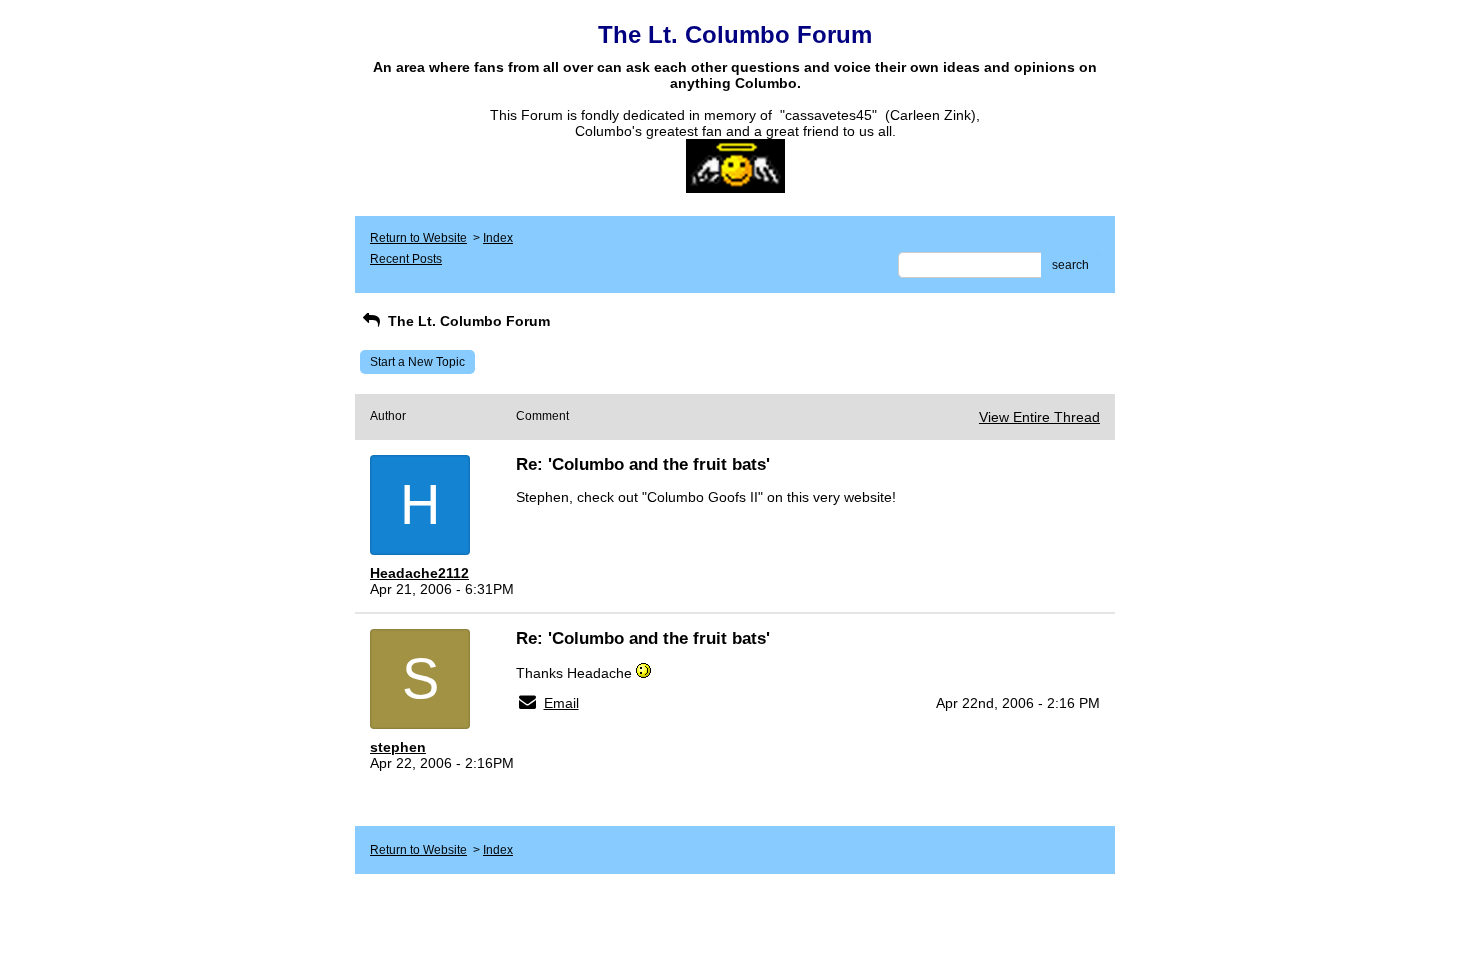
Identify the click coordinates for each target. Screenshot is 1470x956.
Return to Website (418, 238)
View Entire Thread (1039, 417)
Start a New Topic (417, 362)
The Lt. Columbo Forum (467, 321)
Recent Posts (406, 259)
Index (498, 238)
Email (561, 703)
